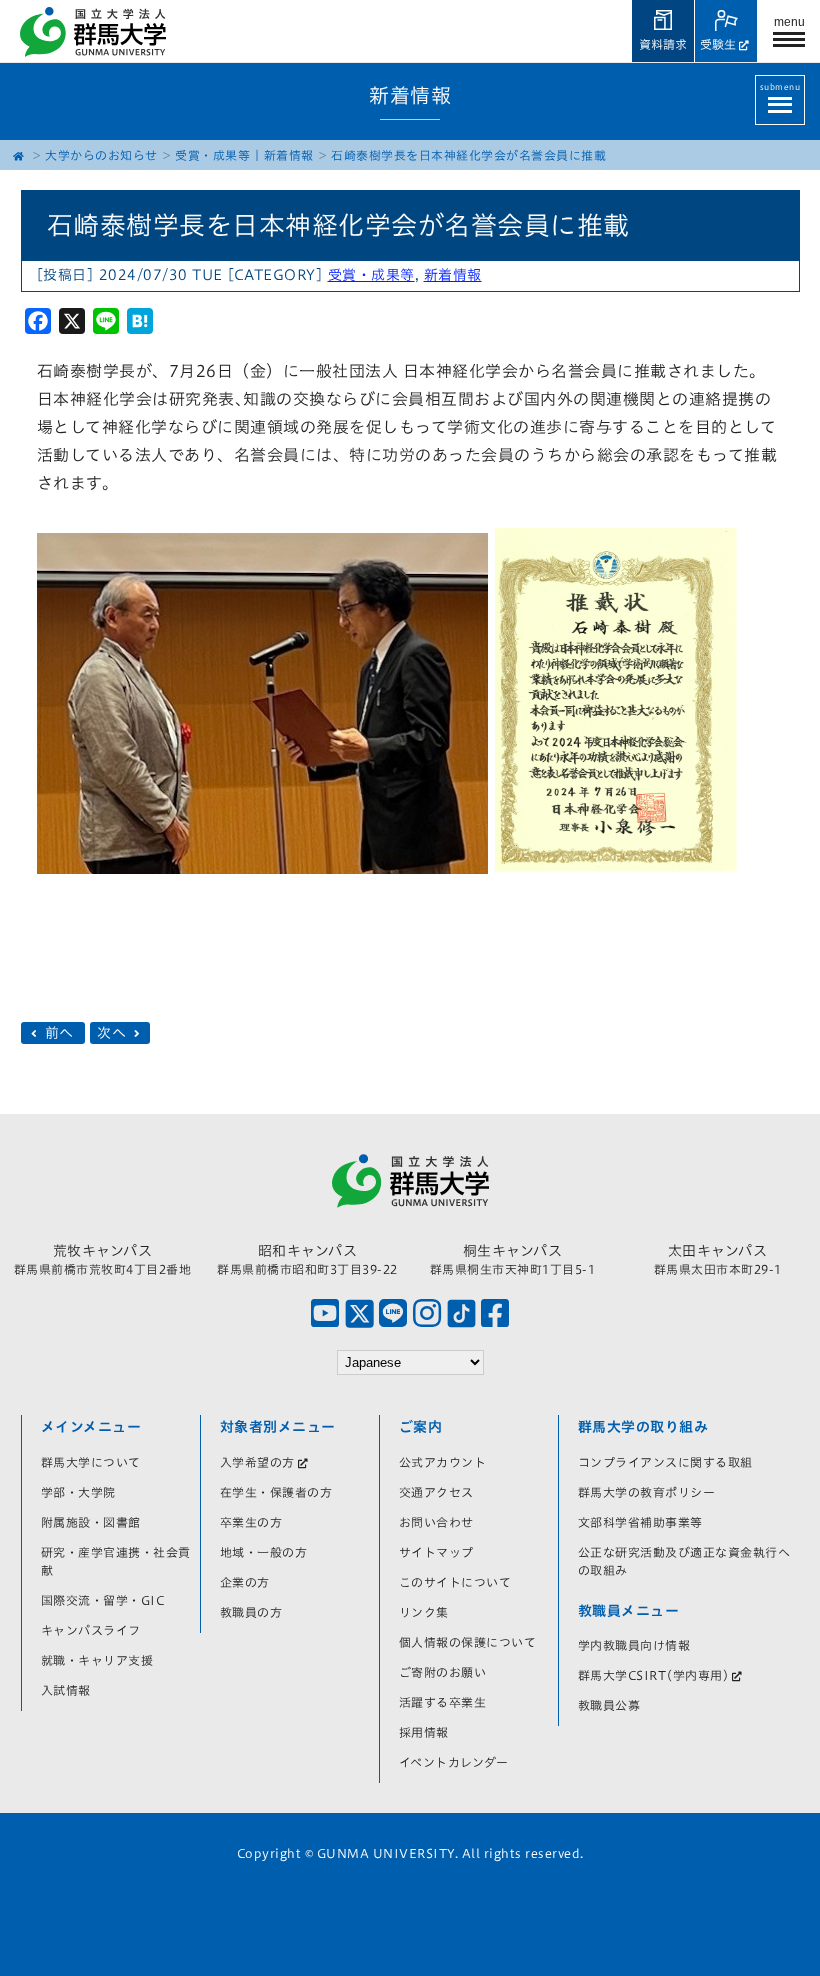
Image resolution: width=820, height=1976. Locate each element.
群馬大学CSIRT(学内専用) (654, 1675)
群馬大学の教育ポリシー (647, 1492)
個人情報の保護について (468, 1642)
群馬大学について (91, 1462)
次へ (114, 1033)
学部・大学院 (78, 1492)
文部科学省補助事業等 (640, 1522)
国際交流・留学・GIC (103, 1600)
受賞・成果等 (212, 155)
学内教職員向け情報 (634, 1645)
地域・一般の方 (264, 1552)
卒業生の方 (251, 1522)
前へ (59, 1033)
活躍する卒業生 (443, 1702)
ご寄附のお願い (443, 1672)
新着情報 (289, 155)
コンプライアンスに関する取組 (665, 1462)
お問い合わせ (436, 1522)
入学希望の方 (257, 1462)
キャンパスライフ (91, 1630)
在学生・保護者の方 (276, 1492)
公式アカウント (443, 1462)
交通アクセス (436, 1492)
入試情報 (66, 1690)
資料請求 (663, 44)
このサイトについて (455, 1582)
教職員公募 (609, 1705)
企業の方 (245, 1582)
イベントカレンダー (454, 1762)
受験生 (718, 44)
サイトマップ (436, 1552)
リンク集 (424, 1612)
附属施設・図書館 (91, 1522)
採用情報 (424, 1732)
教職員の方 (251, 1612)
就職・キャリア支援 (97, 1660)
